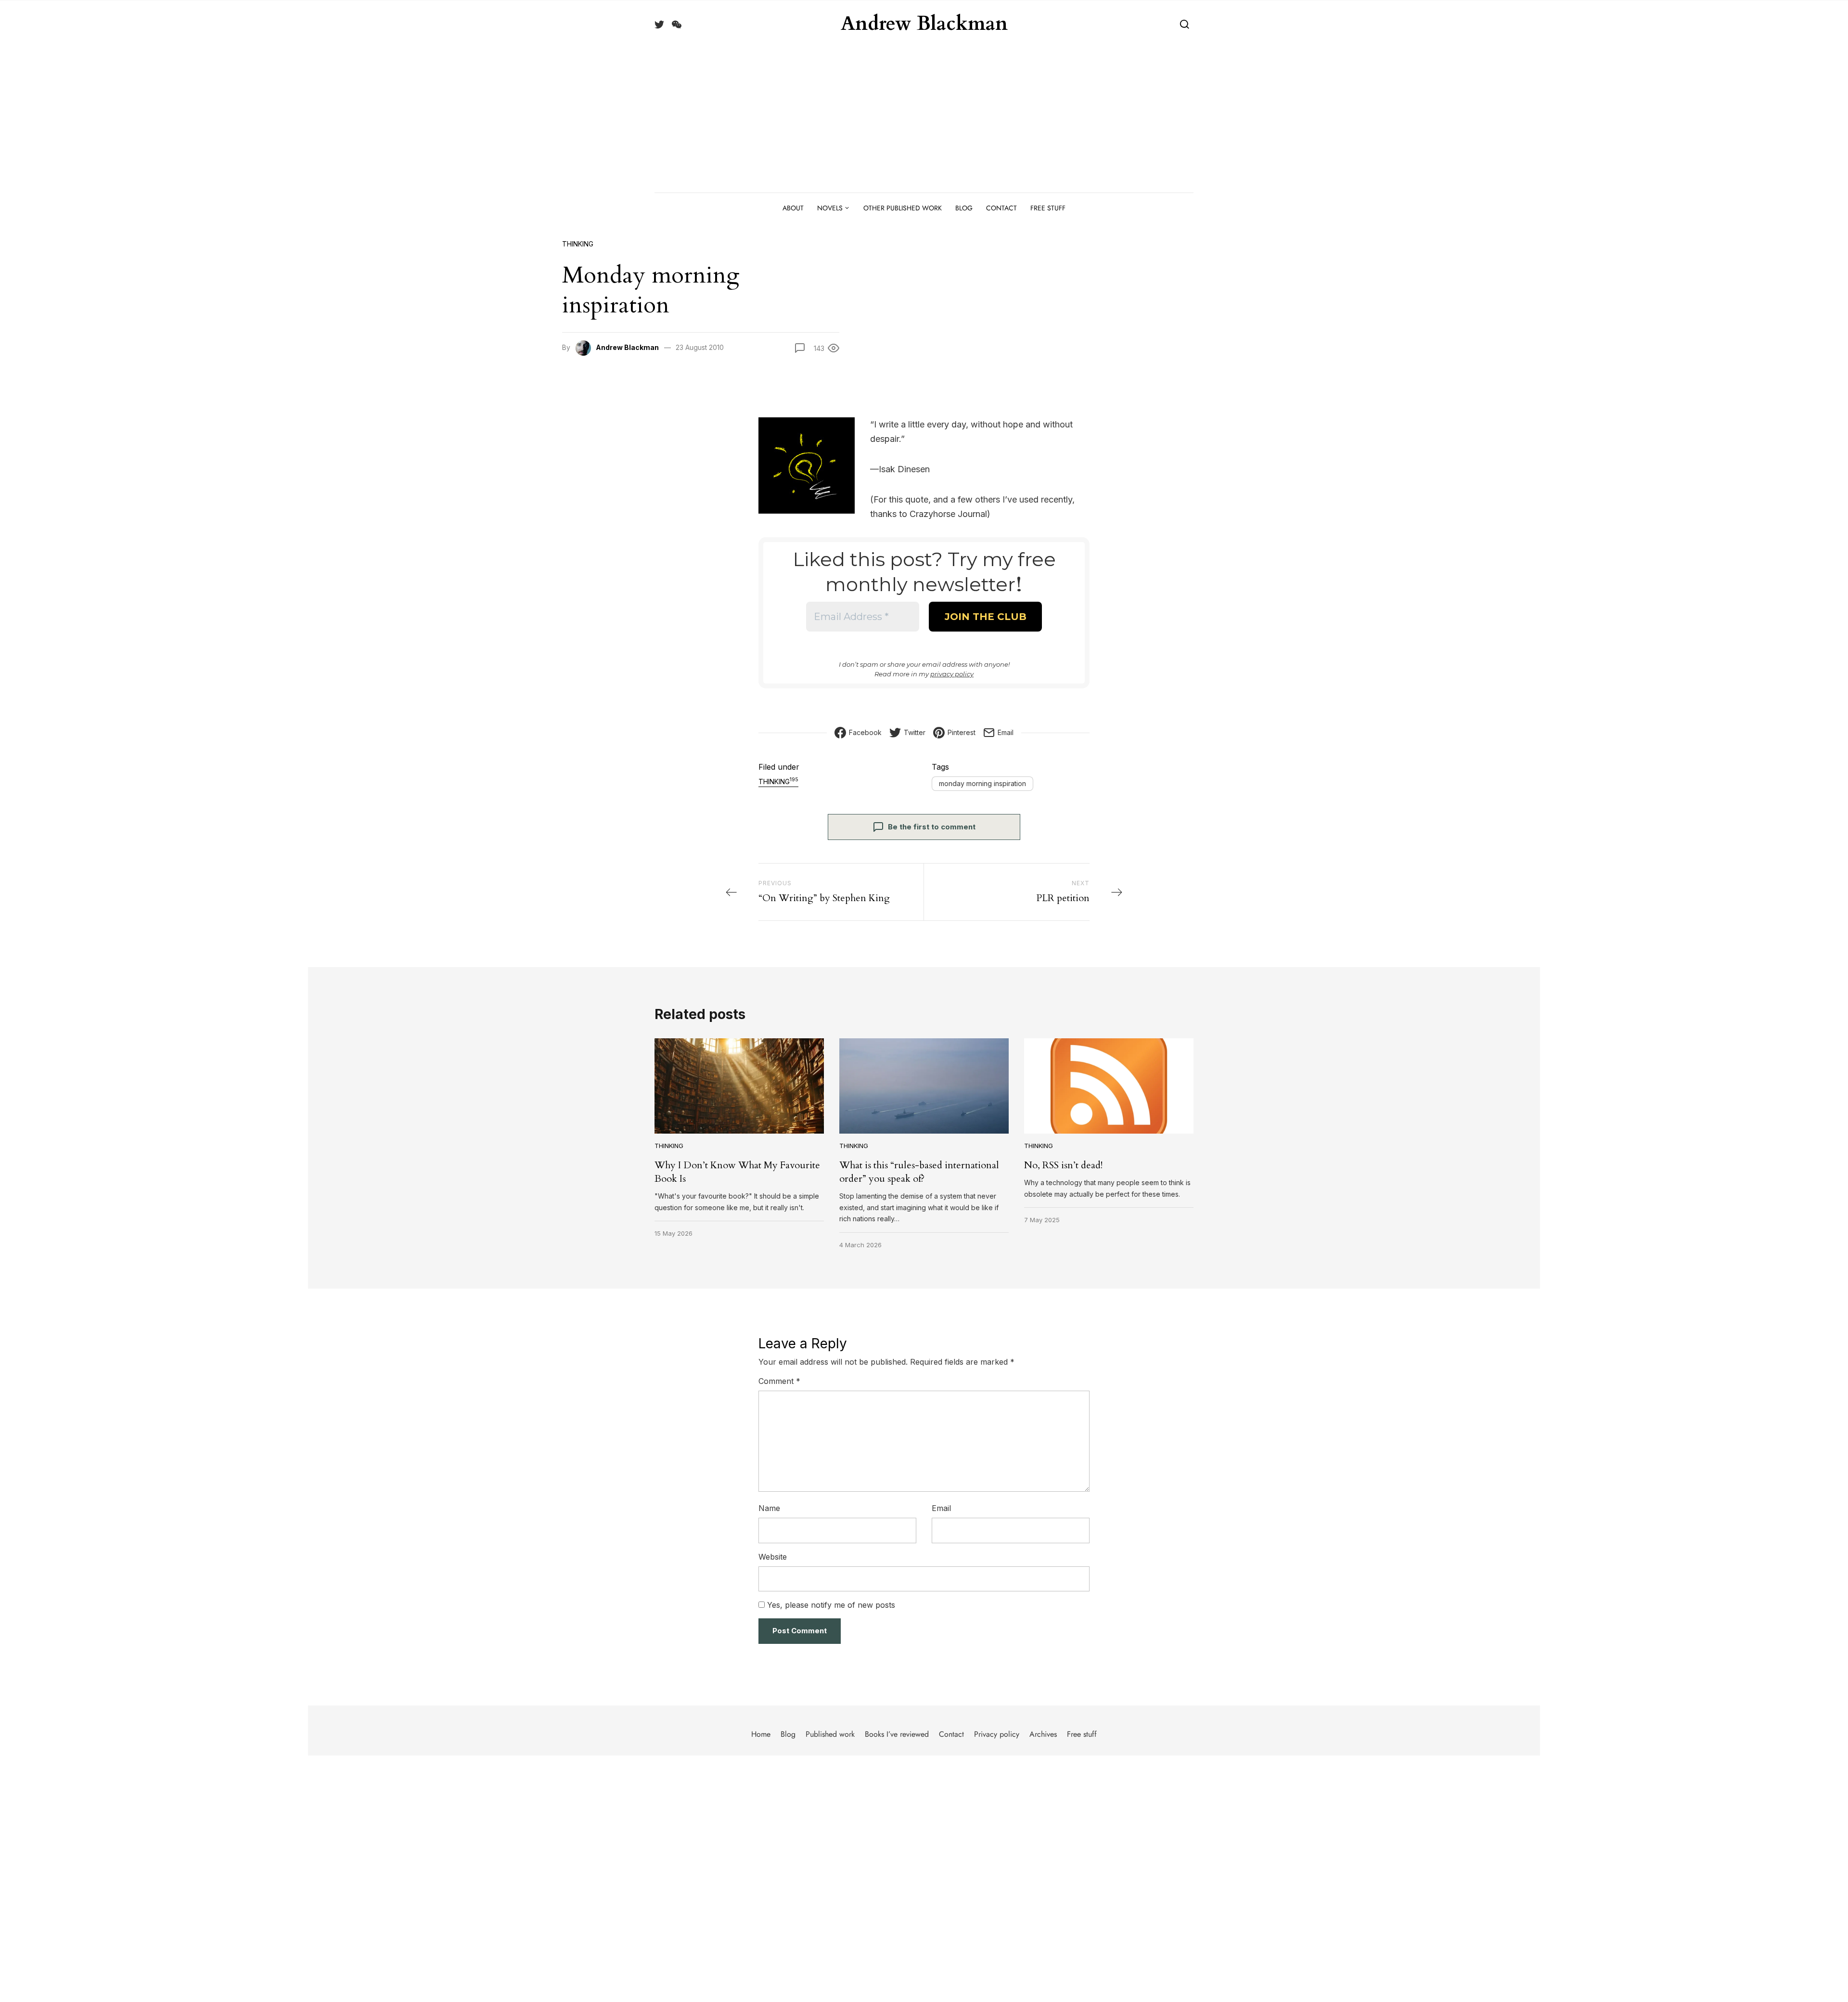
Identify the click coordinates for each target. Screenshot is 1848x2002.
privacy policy (952, 674)
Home (761, 1734)
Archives (1043, 1734)
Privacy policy (997, 1734)
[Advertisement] (924, 120)
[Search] (1185, 24)
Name (769, 1508)
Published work (830, 1734)
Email (941, 1508)
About (793, 208)
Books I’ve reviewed (897, 1734)
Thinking (578, 244)
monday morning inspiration (982, 783)
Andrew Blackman (924, 24)
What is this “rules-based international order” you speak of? (919, 1172)
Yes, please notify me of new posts (830, 1605)
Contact (1001, 208)
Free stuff (1048, 208)
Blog (964, 208)
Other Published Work (903, 208)
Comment (779, 1381)
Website (773, 1557)
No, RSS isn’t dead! (1063, 1165)
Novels (830, 208)
